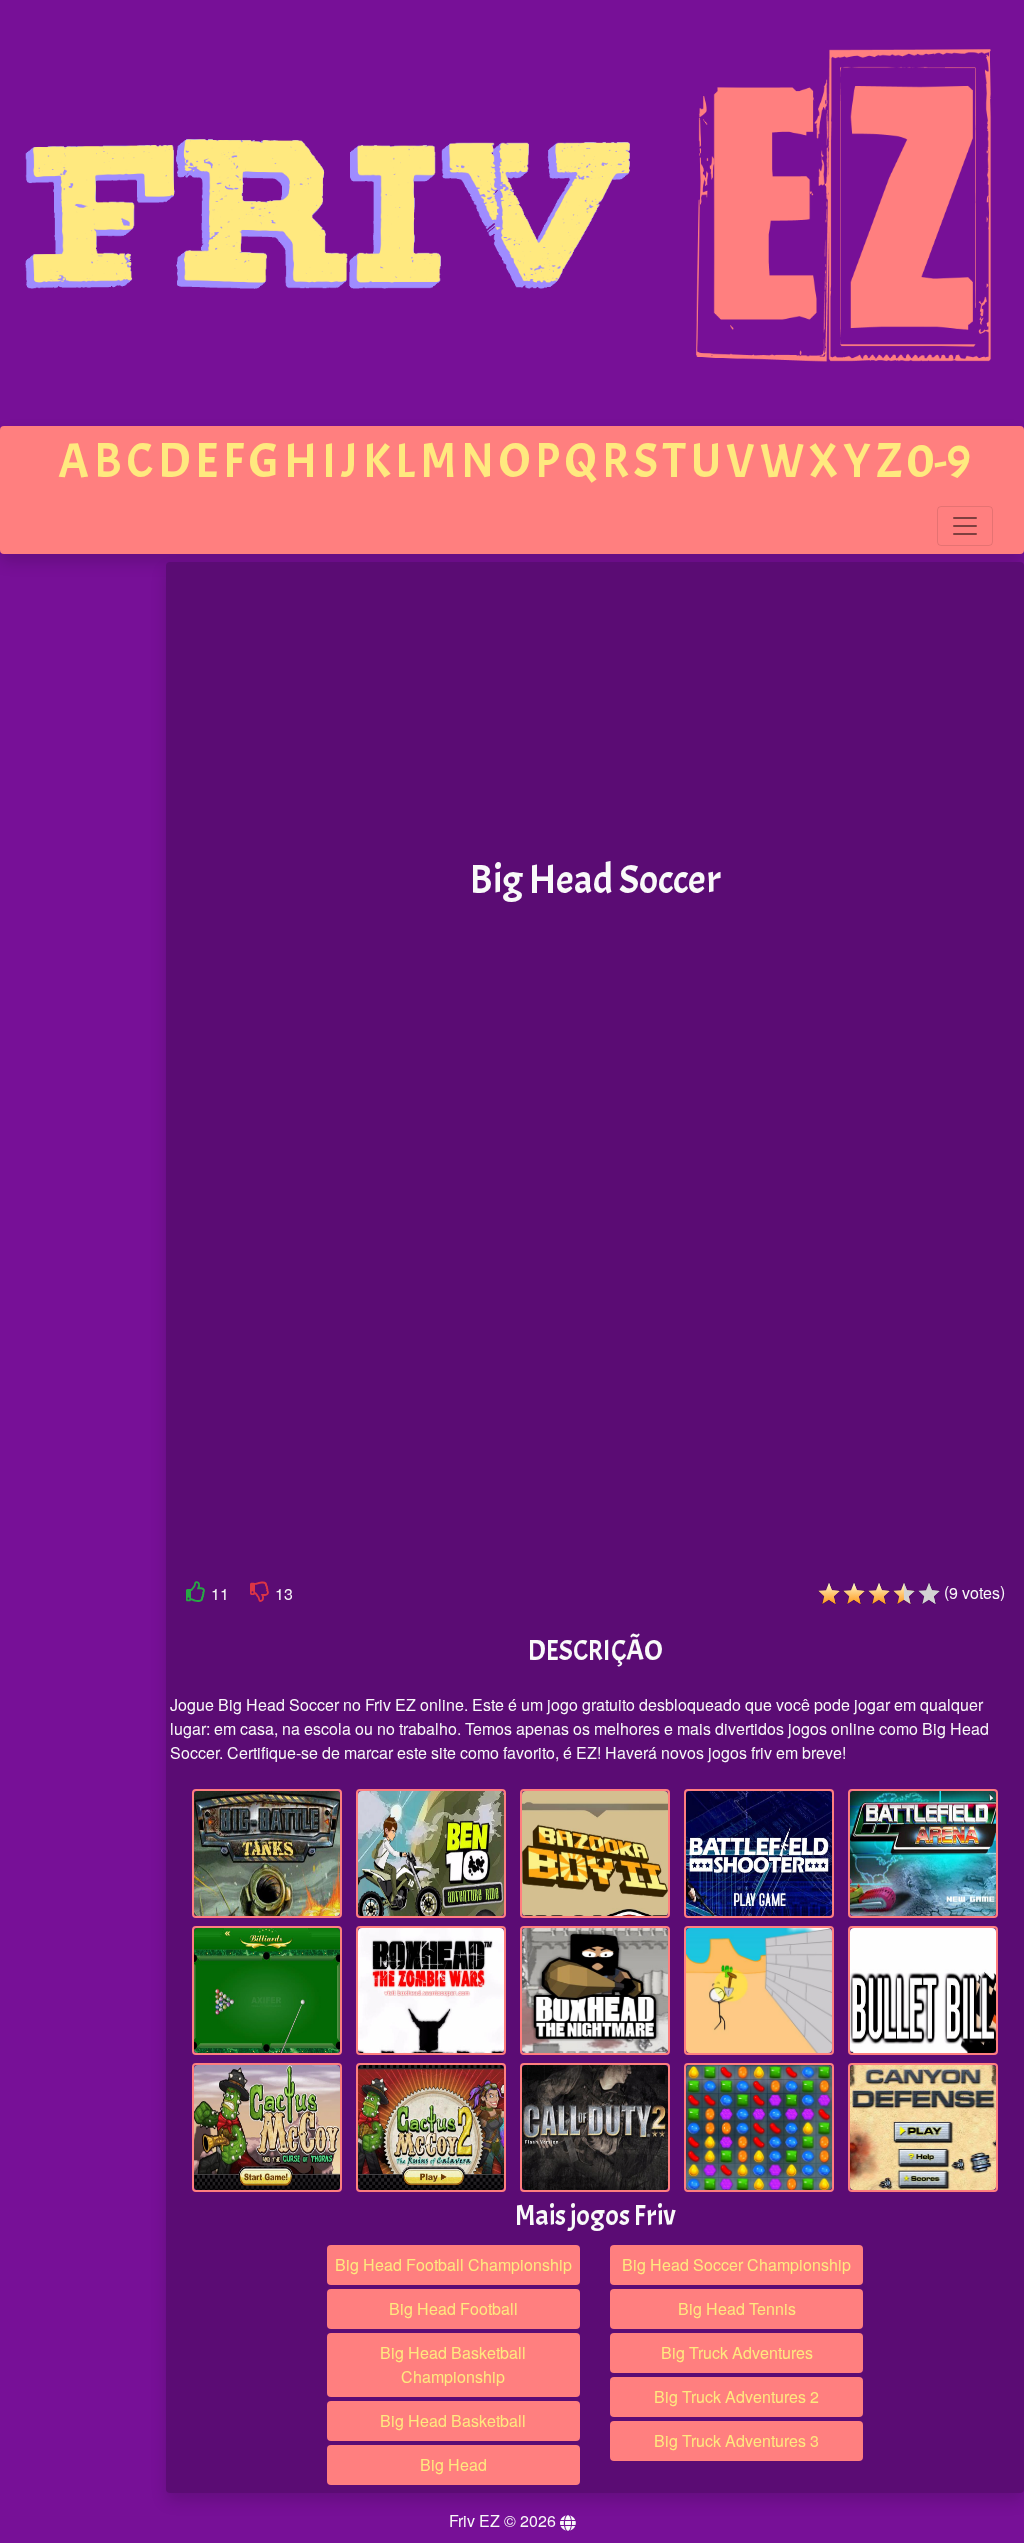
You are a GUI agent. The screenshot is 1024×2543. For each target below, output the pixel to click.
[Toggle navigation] (965, 526)
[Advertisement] (83, 872)
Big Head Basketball (453, 2420)
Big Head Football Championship (453, 2264)
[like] (196, 1595)
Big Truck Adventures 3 (736, 2440)
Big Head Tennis (737, 2308)
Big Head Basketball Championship (453, 2364)
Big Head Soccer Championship (736, 2264)
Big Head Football (453, 2308)
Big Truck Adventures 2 (736, 2396)
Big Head (453, 2464)
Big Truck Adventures (737, 2352)
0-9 (939, 461)
